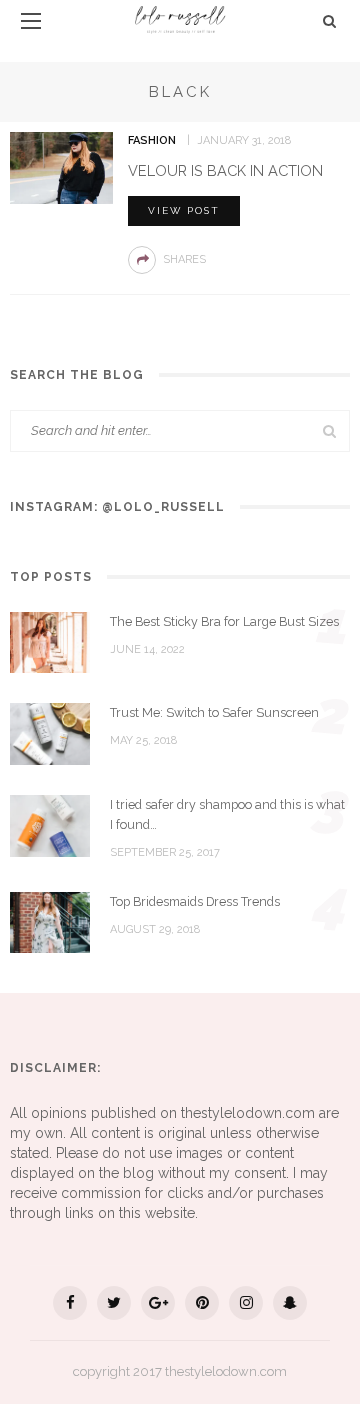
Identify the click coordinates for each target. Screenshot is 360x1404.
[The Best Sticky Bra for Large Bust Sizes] (50, 641)
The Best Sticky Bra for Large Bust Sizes (224, 621)
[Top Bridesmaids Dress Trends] (50, 921)
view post (184, 210)
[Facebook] (70, 1303)
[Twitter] (114, 1303)
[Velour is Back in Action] (61, 167)
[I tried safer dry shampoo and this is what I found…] (50, 825)
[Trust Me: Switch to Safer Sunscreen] (50, 733)
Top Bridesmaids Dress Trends (195, 901)
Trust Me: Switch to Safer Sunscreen (214, 712)
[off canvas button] (31, 21)
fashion (152, 140)
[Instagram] (246, 1303)
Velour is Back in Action (225, 170)
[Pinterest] (202, 1303)
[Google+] (158, 1303)
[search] (329, 21)
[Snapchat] (290, 1303)
